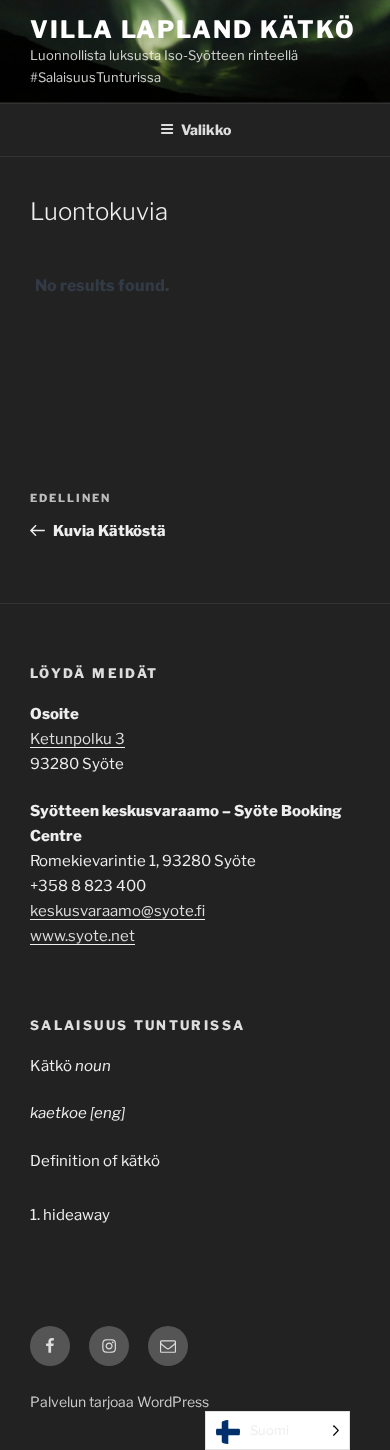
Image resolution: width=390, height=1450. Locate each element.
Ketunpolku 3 (77, 739)
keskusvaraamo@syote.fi (117, 911)
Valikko (206, 129)
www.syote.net (82, 936)
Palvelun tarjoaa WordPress (119, 1401)
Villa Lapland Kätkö (192, 29)
